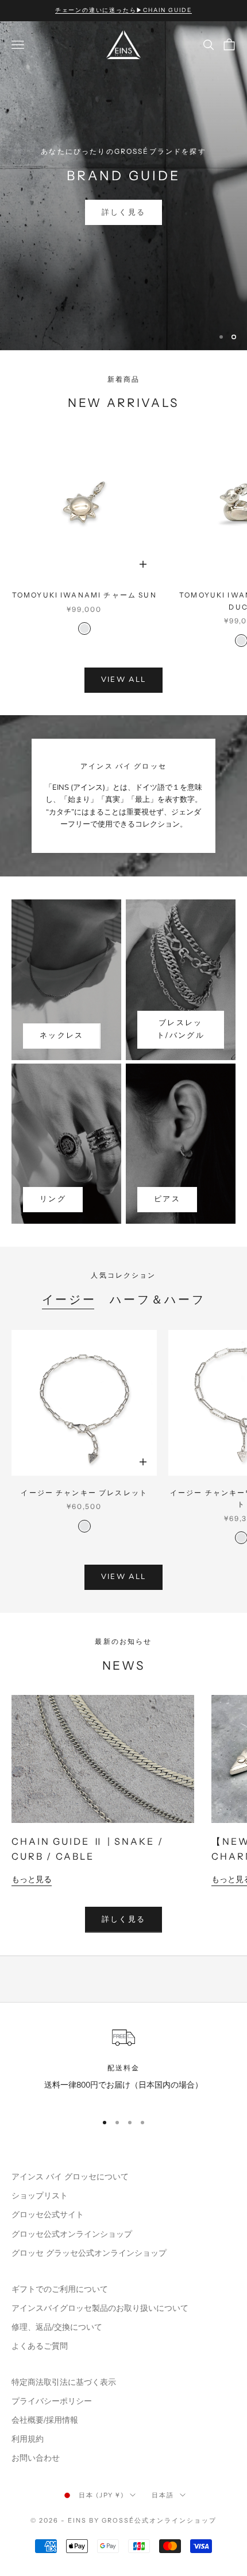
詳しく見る (124, 1919)
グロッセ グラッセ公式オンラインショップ (89, 2253)
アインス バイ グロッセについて (70, 2177)
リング (53, 1199)
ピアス (167, 1199)
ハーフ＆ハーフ (157, 1299)
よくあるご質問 (40, 2346)
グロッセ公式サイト (48, 2215)
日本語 (163, 2495)
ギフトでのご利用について (60, 2289)
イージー (69, 1299)
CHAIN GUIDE (124, 212)
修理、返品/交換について (57, 2327)
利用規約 (28, 2439)
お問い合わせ (36, 2458)
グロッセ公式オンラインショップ (72, 2234)
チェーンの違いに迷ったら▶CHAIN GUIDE (123, 10)
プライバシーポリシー (52, 2401)
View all (124, 680)
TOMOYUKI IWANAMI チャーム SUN (84, 595)
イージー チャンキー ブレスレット (84, 1493)
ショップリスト (40, 2196)
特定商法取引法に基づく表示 (64, 2382)
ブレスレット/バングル (181, 1029)
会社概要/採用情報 (45, 2420)
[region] (123, 186)
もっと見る (32, 1879)
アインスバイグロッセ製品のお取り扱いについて (100, 2308)
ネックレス (62, 1035)
